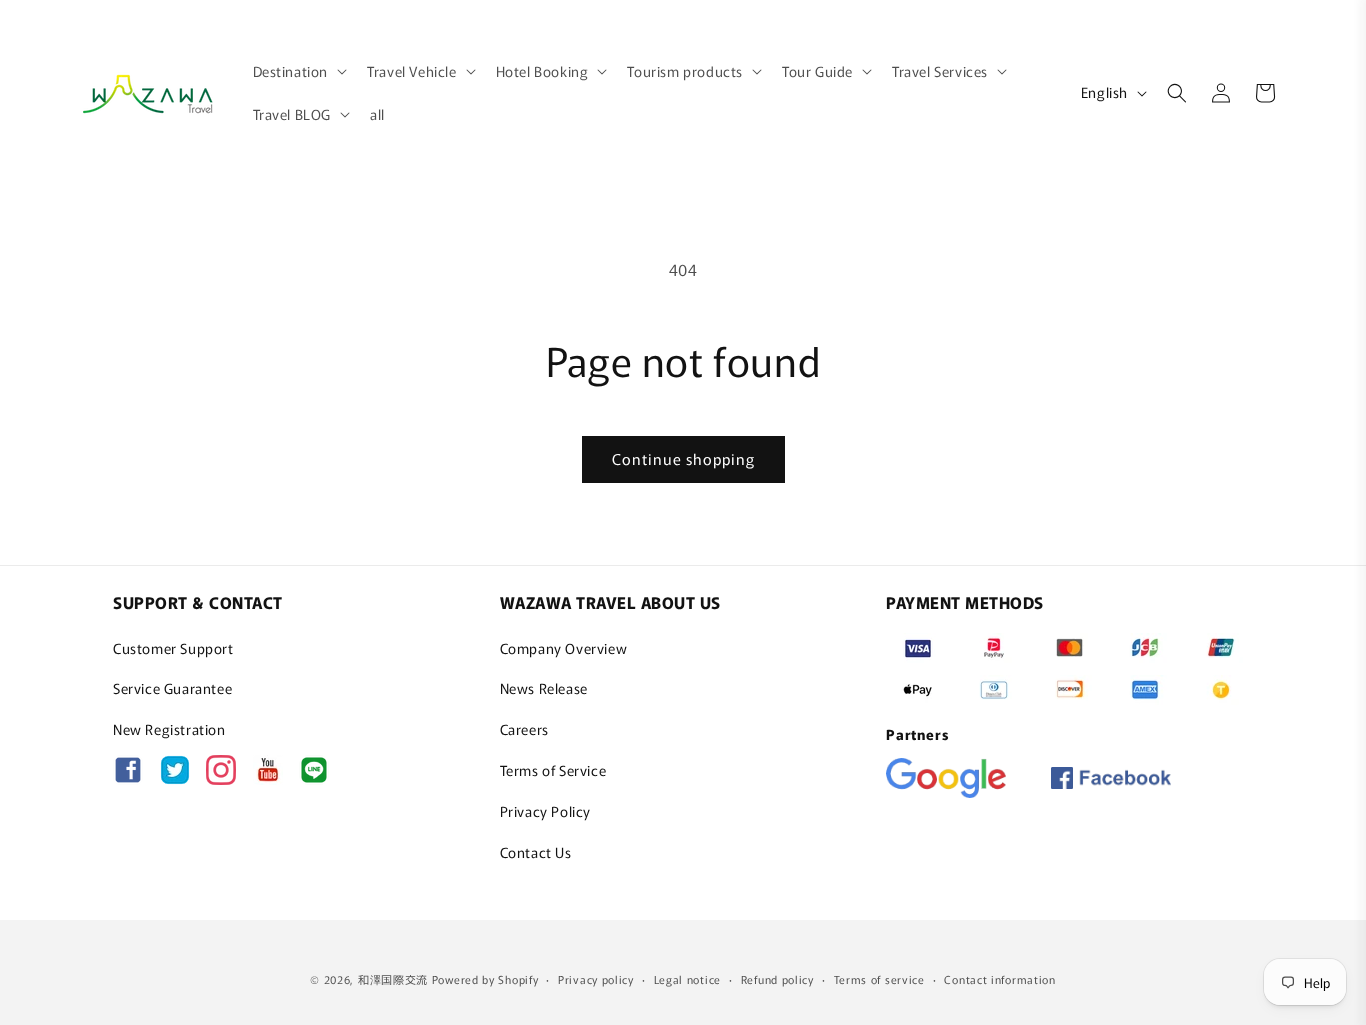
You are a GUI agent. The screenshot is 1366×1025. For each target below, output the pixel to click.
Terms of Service (553, 770)
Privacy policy (596, 978)
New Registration (169, 729)
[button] (298, 71)
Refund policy (777, 978)
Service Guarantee (172, 688)
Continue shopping (683, 458)
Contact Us (536, 852)
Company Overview (564, 648)
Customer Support (173, 648)
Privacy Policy (545, 811)
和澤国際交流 (393, 979)
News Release (544, 688)
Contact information (999, 978)
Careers (524, 729)
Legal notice (687, 978)
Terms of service (879, 978)
